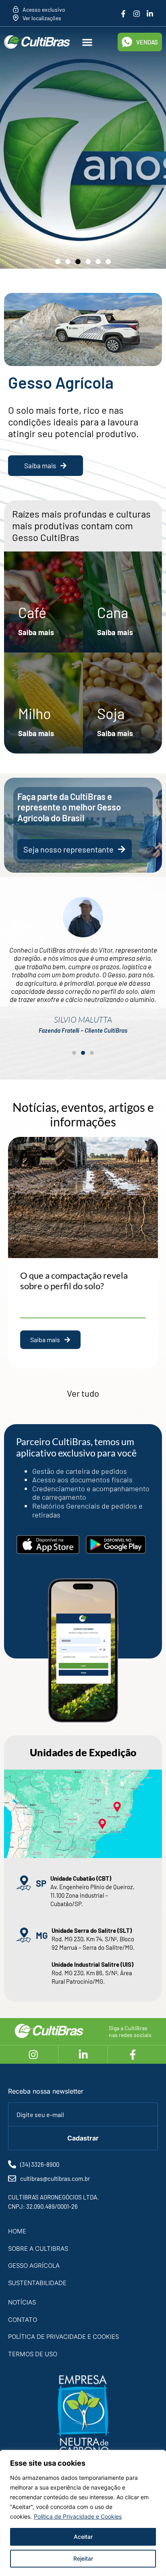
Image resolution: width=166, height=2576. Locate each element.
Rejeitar (83, 2558)
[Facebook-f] (123, 14)
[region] (83, 2513)
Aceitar (83, 2537)
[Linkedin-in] (150, 14)
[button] (88, 42)
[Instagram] (137, 14)
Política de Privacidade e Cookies (78, 2516)
